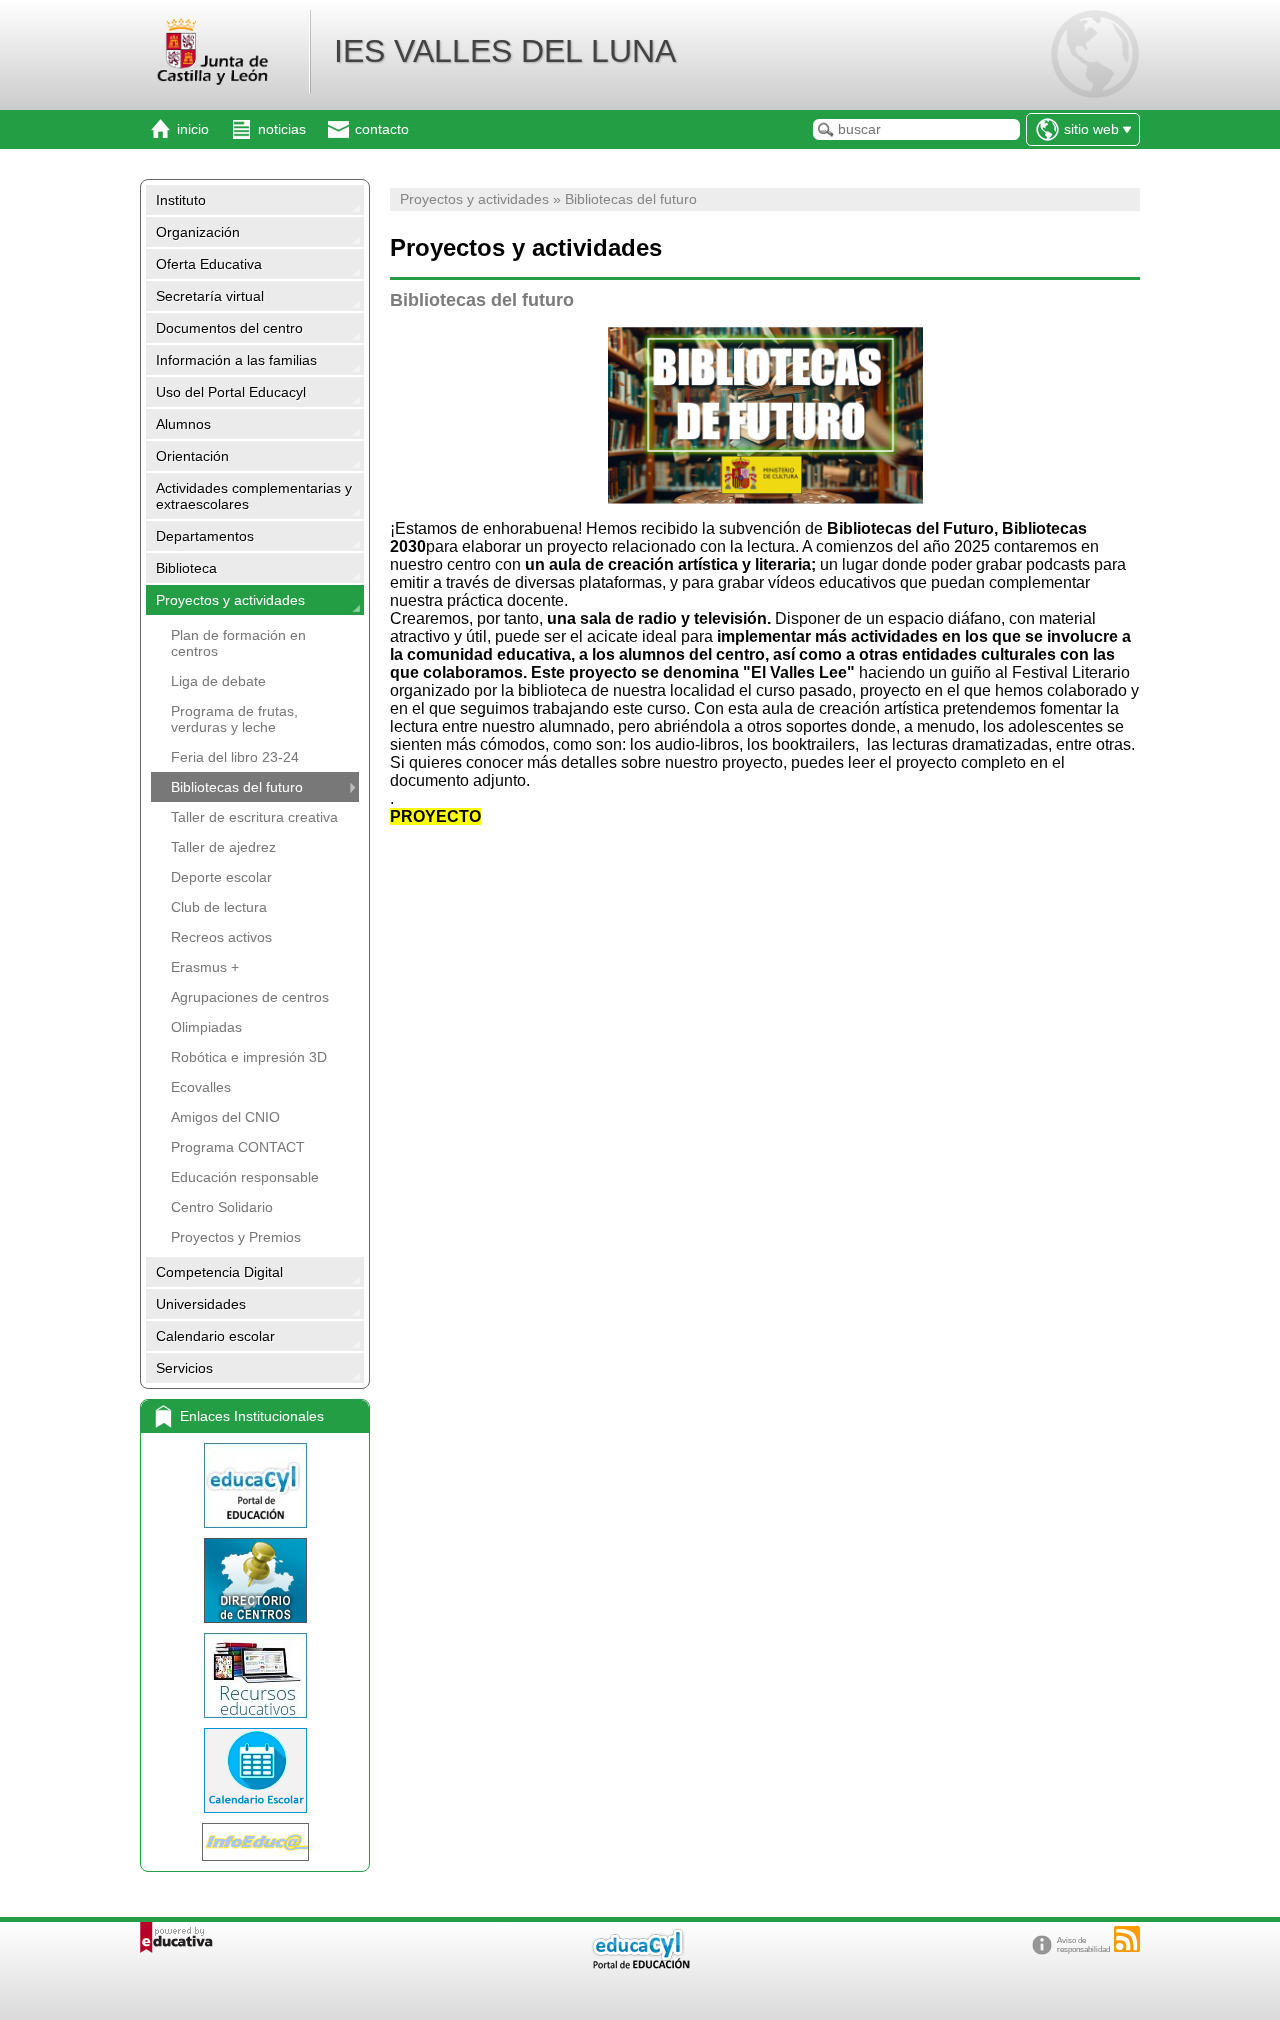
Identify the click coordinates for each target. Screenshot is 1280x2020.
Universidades (201, 1304)
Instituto (181, 200)
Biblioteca (186, 568)
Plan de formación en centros (238, 643)
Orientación (192, 456)
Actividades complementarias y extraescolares (254, 496)
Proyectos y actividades (230, 600)
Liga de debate (218, 681)
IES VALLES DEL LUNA (505, 51)
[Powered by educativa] (176, 1937)
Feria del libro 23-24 (235, 757)
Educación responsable (245, 1177)
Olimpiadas (206, 1027)
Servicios (184, 1368)
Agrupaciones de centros (250, 997)
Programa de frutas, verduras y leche (234, 719)
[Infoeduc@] (255, 1842)
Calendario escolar (215, 1336)
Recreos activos (221, 937)
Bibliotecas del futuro (237, 787)
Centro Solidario (222, 1207)
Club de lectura (219, 907)
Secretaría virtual (210, 296)
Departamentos (205, 536)
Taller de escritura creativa (254, 817)
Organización (198, 232)
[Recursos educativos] (255, 1675)
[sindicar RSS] (1127, 1939)
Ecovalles (201, 1087)
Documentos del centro (229, 328)
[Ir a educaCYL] (640, 1964)
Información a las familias (236, 360)
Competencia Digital (219, 1272)
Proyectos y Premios (236, 1237)
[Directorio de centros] (255, 1580)
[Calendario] (255, 1770)
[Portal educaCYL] (255, 1485)
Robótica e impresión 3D (249, 1057)
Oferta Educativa (209, 264)
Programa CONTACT (238, 1147)
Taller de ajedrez (223, 847)
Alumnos (183, 424)
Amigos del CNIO (225, 1117)
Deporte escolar (221, 877)
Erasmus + (205, 967)
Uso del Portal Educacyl (231, 392)
